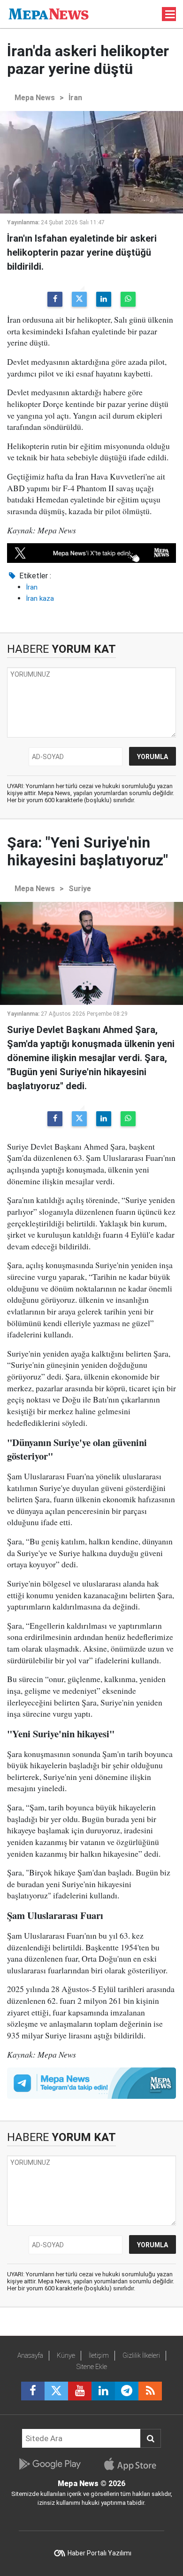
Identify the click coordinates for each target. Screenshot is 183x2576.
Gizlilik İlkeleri (141, 2355)
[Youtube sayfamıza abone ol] (80, 2391)
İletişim (99, 2355)
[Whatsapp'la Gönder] (128, 299)
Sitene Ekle (92, 2367)
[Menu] (170, 15)
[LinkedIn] (104, 299)
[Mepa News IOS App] (134, 2464)
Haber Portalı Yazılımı (99, 2553)
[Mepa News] (49, 13)
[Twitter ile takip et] (56, 2391)
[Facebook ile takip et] (33, 2391)
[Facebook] (55, 299)
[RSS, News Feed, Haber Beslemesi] (150, 2391)
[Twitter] (79, 299)
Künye (66, 2355)
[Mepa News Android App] (50, 2464)
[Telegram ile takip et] (127, 2391)
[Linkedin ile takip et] (103, 2391)
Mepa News (35, 98)
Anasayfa (30, 2355)
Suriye (80, 889)
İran (75, 98)
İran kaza (40, 598)
